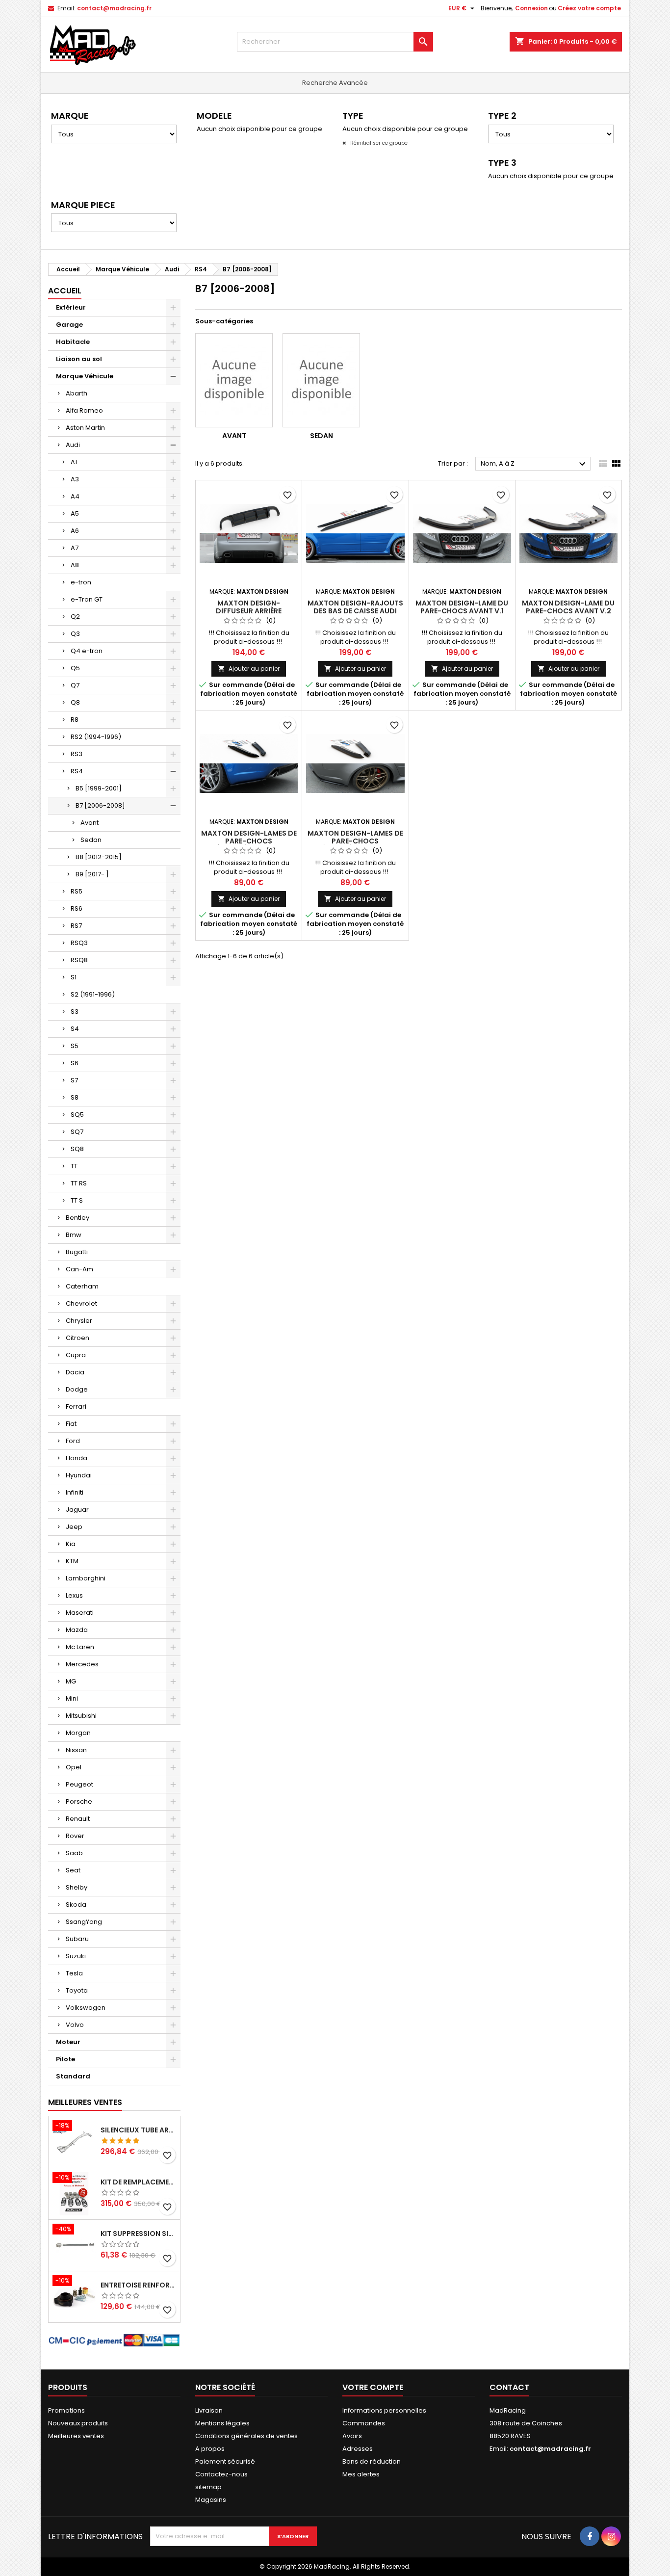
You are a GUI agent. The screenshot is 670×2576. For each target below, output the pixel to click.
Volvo (75, 2025)
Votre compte (373, 2387)
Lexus (74, 1595)
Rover (75, 1836)
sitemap (208, 2487)
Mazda (77, 1630)
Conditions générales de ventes (246, 2436)
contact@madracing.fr (114, 8)
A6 (75, 531)
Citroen (77, 1338)
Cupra (76, 1355)
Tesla (74, 1973)
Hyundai (79, 1475)
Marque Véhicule (85, 376)
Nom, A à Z (534, 464)
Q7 (75, 685)
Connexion (531, 8)
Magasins (211, 2500)
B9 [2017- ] (92, 874)
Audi (73, 445)
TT (74, 1166)
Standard (73, 2076)
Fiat (71, 1424)
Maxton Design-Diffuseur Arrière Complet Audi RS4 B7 (249, 611)
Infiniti (75, 1492)
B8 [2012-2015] (99, 857)
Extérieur (71, 307)
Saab (74, 1853)
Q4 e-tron (87, 651)
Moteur (68, 2042)
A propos (210, 2449)
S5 (75, 1046)
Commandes (364, 2423)
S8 (75, 1097)
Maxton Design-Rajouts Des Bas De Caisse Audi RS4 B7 (355, 611)
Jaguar (77, 1510)
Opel (74, 1767)
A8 (75, 565)
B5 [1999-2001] (99, 788)
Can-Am (79, 1269)
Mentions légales (222, 2423)
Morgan (78, 1733)
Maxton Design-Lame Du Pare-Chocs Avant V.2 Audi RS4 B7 (568, 611)
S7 (74, 1080)
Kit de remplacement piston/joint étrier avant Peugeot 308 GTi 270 (138, 2182)
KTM (72, 1561)
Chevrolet (81, 1303)
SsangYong (84, 1922)
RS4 (77, 771)
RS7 (76, 926)
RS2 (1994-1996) (96, 737)
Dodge (77, 1389)
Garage (69, 325)
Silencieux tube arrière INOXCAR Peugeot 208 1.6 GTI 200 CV (138, 2130)
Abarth (77, 393)
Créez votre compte (589, 8)
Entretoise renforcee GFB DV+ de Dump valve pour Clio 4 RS (138, 2285)
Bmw (74, 1235)
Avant (90, 823)
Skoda (76, 1905)
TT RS (79, 1183)
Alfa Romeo (84, 410)
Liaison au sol (79, 359)
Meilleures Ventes (85, 2102)
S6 (75, 1063)
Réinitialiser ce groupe (378, 143)
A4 (75, 496)
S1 (74, 977)
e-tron (81, 582)
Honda (77, 1458)
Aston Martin (85, 428)
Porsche (79, 1801)
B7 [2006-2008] (100, 805)
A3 (75, 479)
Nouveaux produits (78, 2423)
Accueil (65, 291)
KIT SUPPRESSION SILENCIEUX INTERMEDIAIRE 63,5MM (138, 2234)
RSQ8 (79, 960)
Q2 (75, 617)
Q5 (75, 668)
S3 (75, 1012)
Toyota (77, 1990)
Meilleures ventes (76, 2436)
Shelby (77, 1887)
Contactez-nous (221, 2474)
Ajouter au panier (249, 669)
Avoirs (352, 2436)
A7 (75, 548)
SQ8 (77, 1149)
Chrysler (79, 1321)
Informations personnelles (384, 2410)
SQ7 (77, 1132)
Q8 (75, 702)
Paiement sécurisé (225, 2461)
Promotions (66, 2410)
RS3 (77, 754)
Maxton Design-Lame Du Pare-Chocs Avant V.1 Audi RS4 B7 (462, 611)
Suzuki (76, 1956)
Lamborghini (86, 1578)
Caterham (82, 1286)
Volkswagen (86, 2008)
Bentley (77, 1218)
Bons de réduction (372, 2461)
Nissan (76, 1750)
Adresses (358, 2449)
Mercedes (82, 1664)
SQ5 (77, 1115)
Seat (73, 1870)
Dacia (75, 1372)
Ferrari (76, 1406)
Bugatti (77, 1252)
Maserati (80, 1613)
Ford (73, 1441)
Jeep (74, 1527)
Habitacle (73, 342)
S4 (75, 1029)
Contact (509, 2387)
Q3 (75, 634)
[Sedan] (321, 380)
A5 (75, 513)
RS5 (77, 891)
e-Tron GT (87, 599)
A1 (74, 462)
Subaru (77, 1939)
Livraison (209, 2410)
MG (71, 1681)
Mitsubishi (81, 1716)
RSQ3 (79, 943)
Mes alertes (361, 2474)
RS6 (77, 908)
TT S (77, 1200)
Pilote (65, 2059)
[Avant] (234, 380)
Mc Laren (80, 1647)
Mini (72, 1698)
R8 (75, 720)
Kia (71, 1544)
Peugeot (79, 1784)
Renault (78, 1819)
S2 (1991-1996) (93, 994)
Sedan (91, 840)
